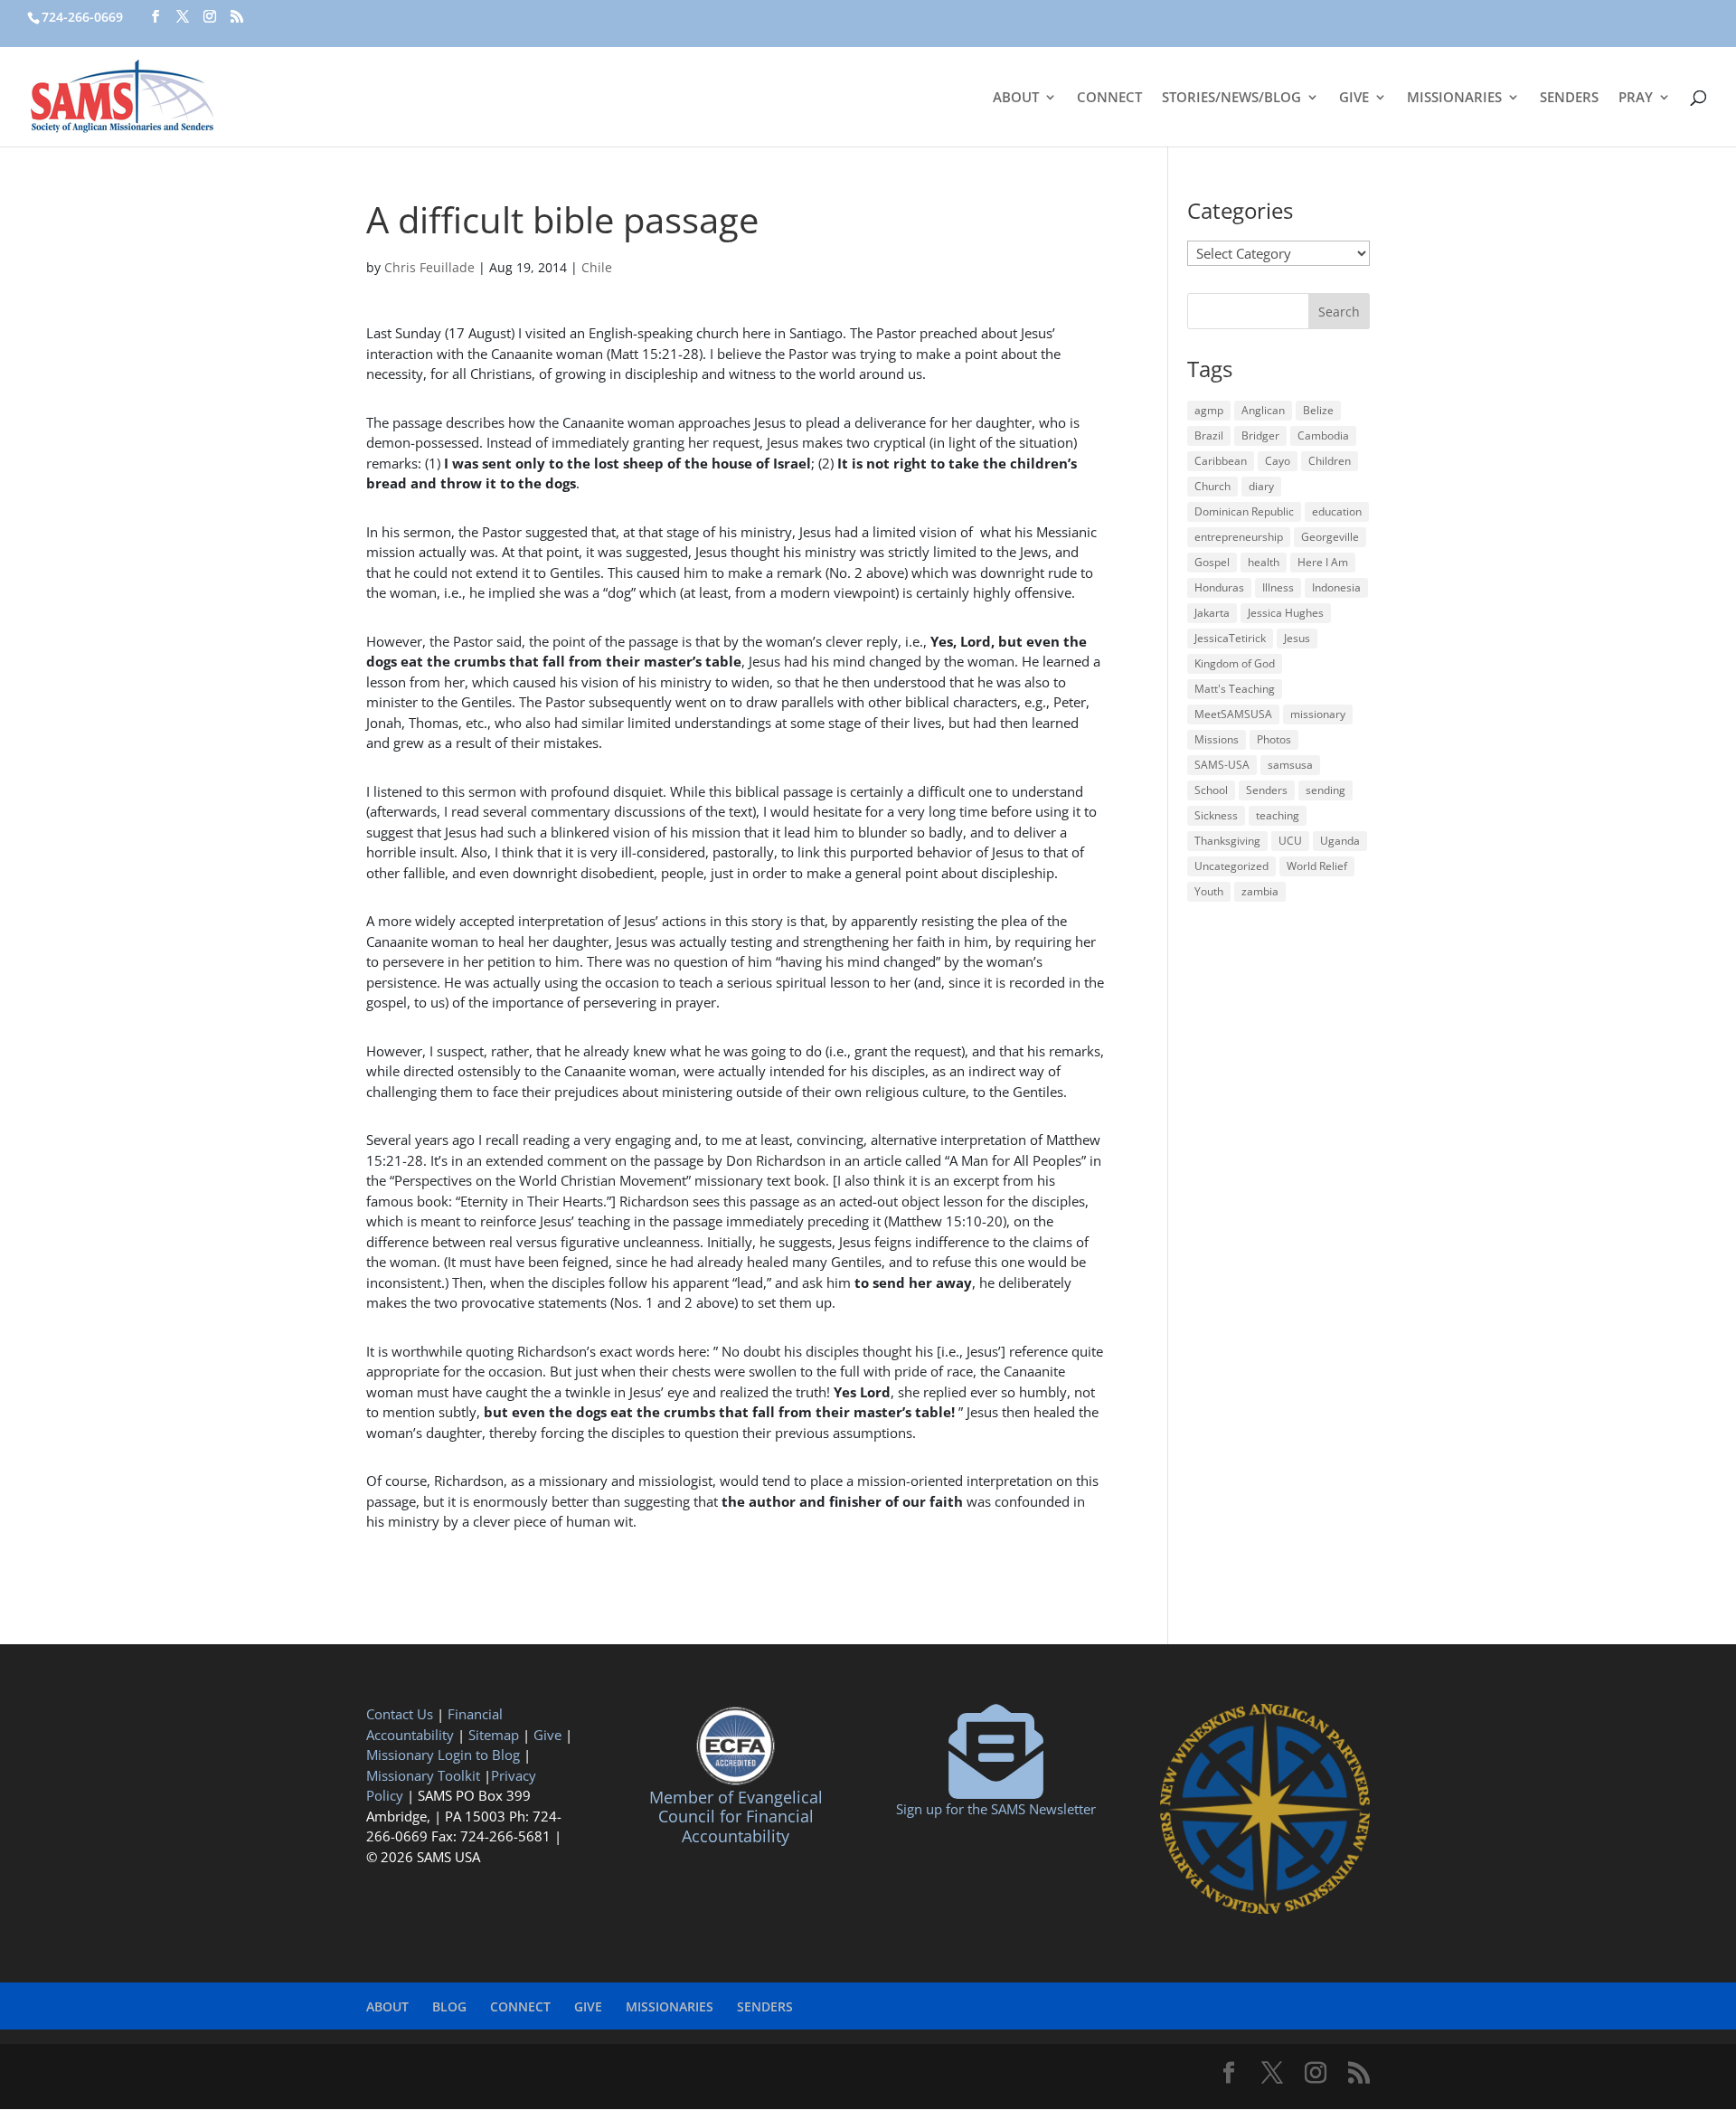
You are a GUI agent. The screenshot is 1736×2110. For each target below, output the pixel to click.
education (1337, 511)
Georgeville (1330, 537)
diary (1261, 486)
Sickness (1216, 815)
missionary (1318, 714)
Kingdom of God (1235, 663)
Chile (597, 267)
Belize (1318, 410)
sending (1326, 790)
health (1264, 562)
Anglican (1263, 410)
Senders (1267, 790)
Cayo (1278, 461)
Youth (1209, 891)
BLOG (449, 2006)
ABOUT (1016, 98)
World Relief (1317, 866)
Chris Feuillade (429, 267)
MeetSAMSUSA (1233, 714)
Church (1212, 486)
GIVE (1354, 98)
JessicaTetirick (1230, 638)
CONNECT (1109, 98)
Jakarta (1212, 613)
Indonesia (1336, 587)
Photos (1274, 739)
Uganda (1340, 841)
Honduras (1219, 587)
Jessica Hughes (1286, 613)
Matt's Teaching (1235, 689)
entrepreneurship (1239, 537)
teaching (1278, 815)
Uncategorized (1231, 866)
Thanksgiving (1227, 841)
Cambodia (1323, 435)
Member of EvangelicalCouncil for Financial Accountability (736, 1817)
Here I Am (1323, 562)
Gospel (1212, 562)
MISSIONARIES (1454, 98)
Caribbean (1221, 461)
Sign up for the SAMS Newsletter (996, 1809)
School (1211, 790)
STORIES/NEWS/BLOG (1231, 98)
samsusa (1290, 765)
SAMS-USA (1222, 765)
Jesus (1297, 638)
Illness (1278, 587)
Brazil (1209, 435)
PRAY (1636, 98)
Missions (1217, 739)
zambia (1260, 891)
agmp (1209, 410)
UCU (1290, 841)
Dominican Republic (1244, 511)
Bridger (1260, 435)
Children (1330, 461)
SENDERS (1569, 98)
